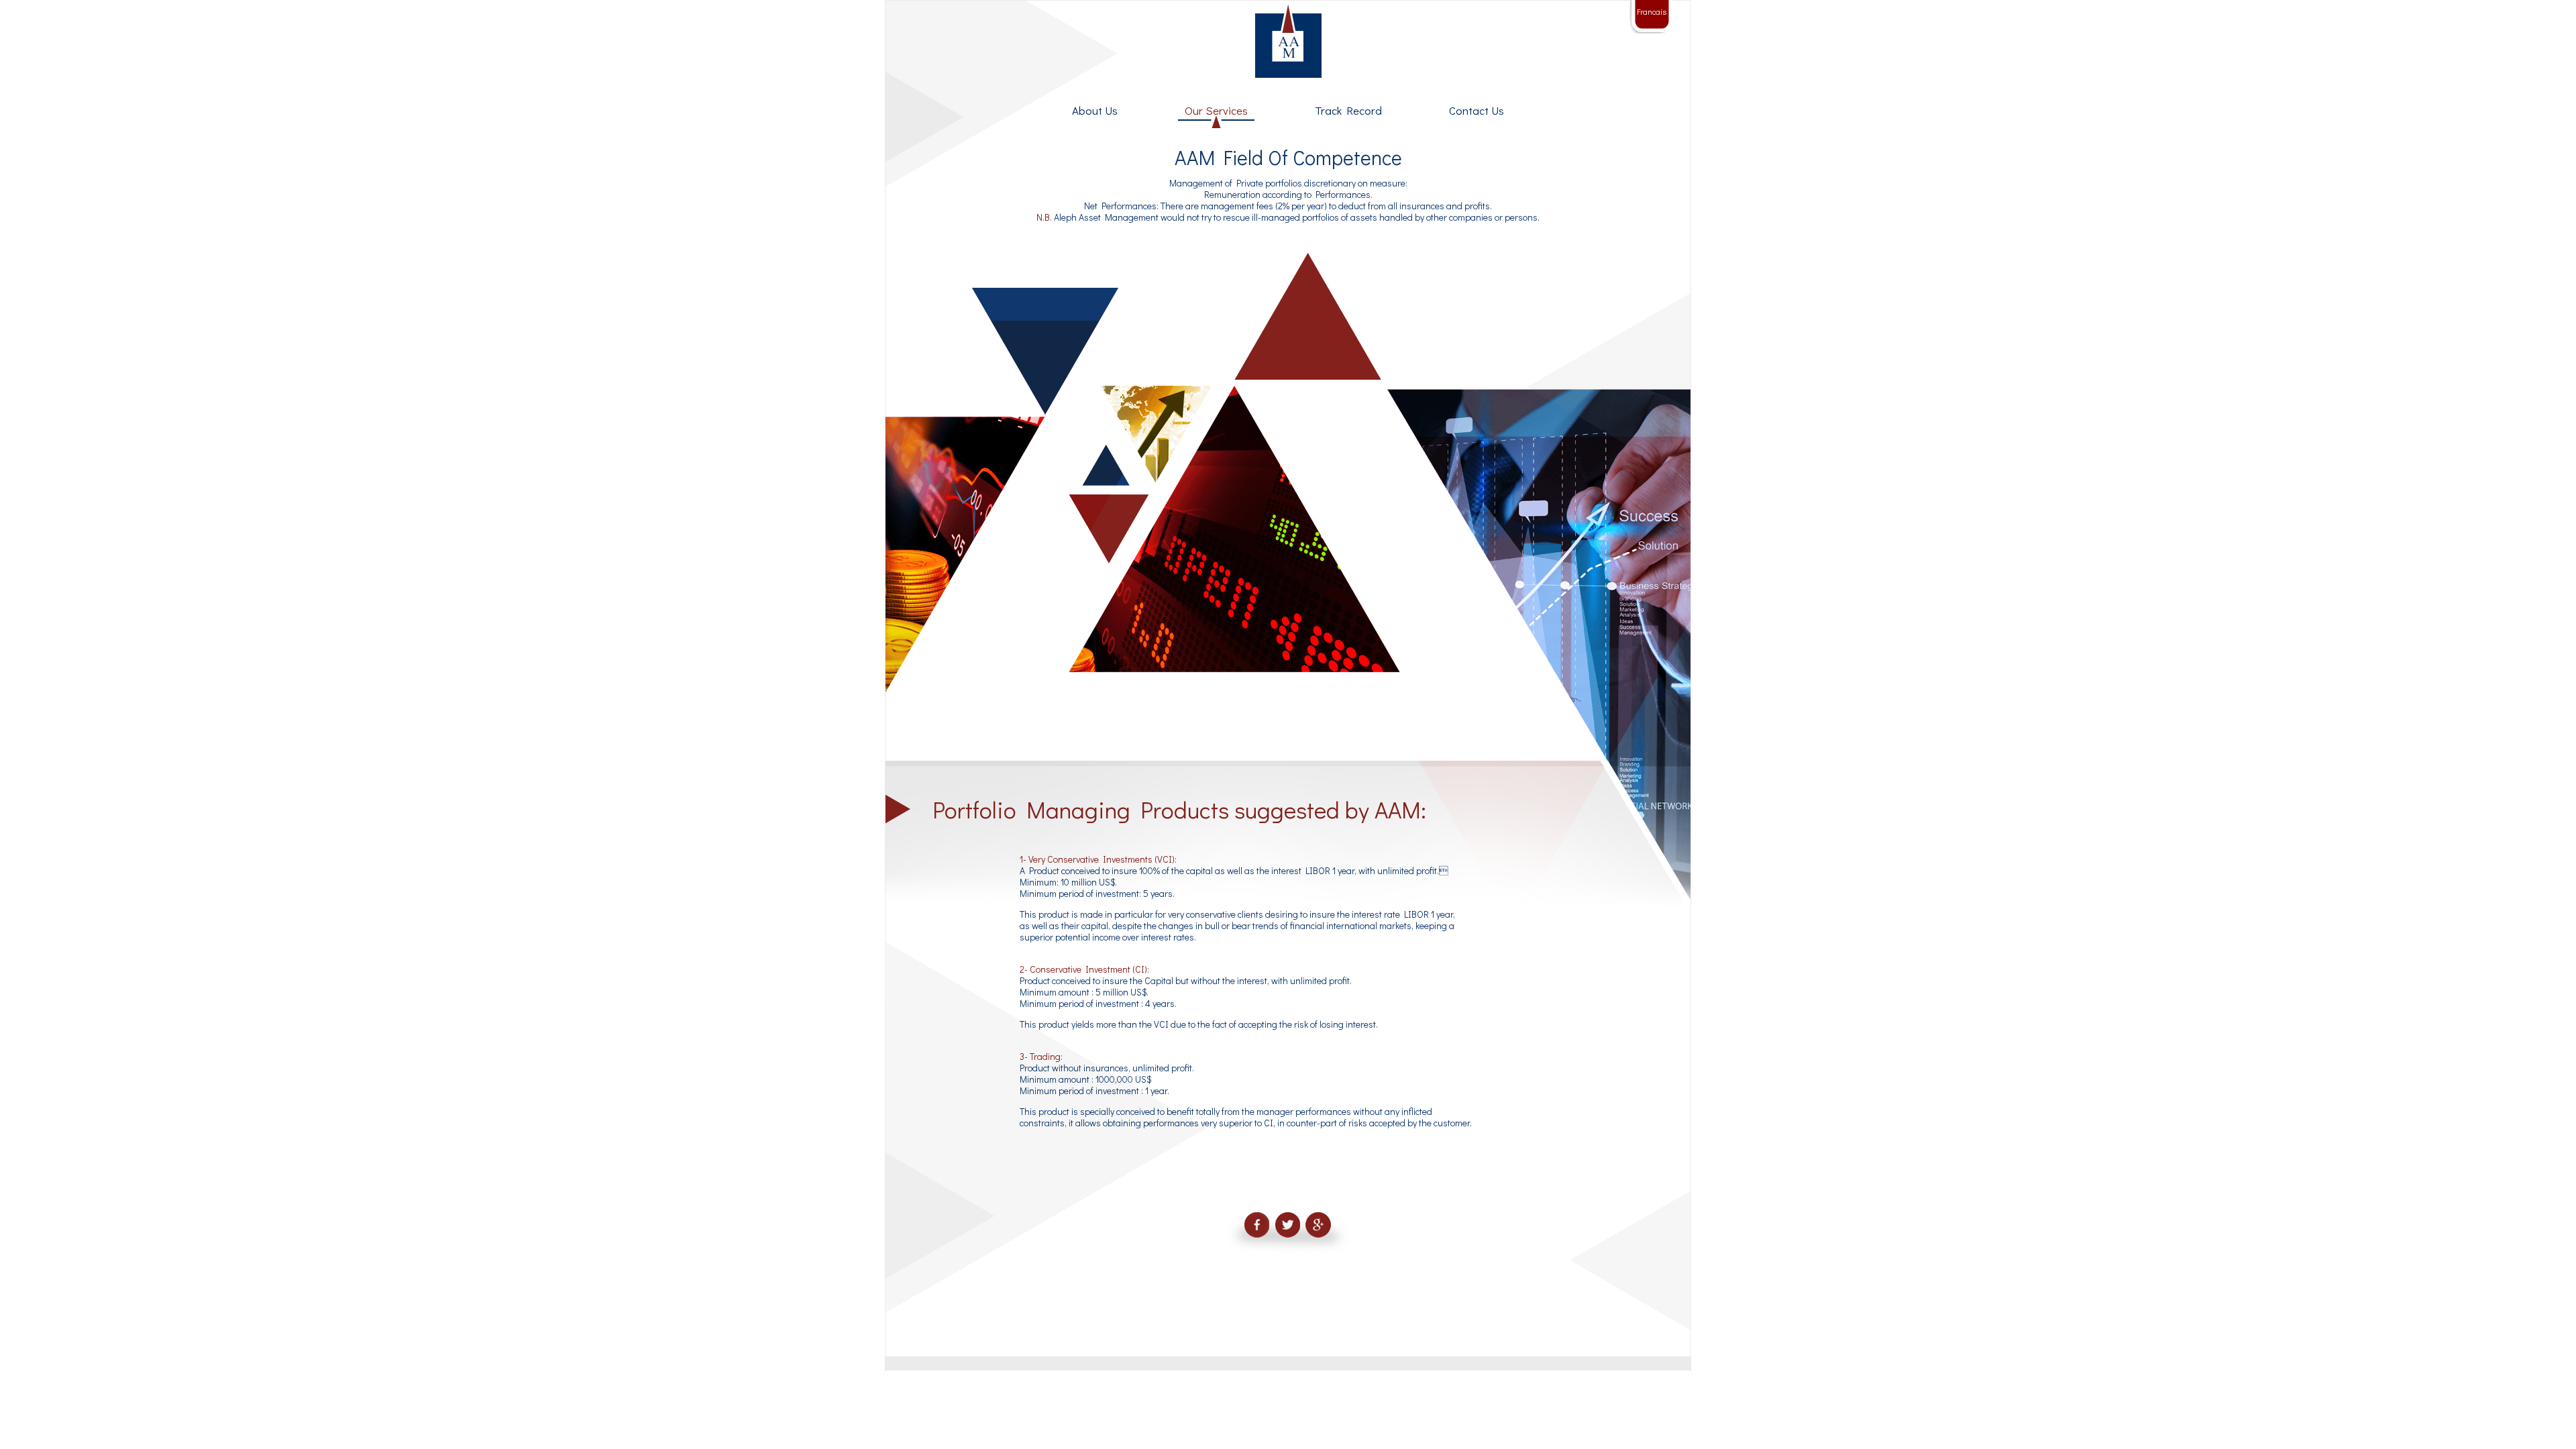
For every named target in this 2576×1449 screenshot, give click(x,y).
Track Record (1348, 110)
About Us (1095, 110)
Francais (1652, 11)
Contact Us (1477, 110)
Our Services (1216, 110)
